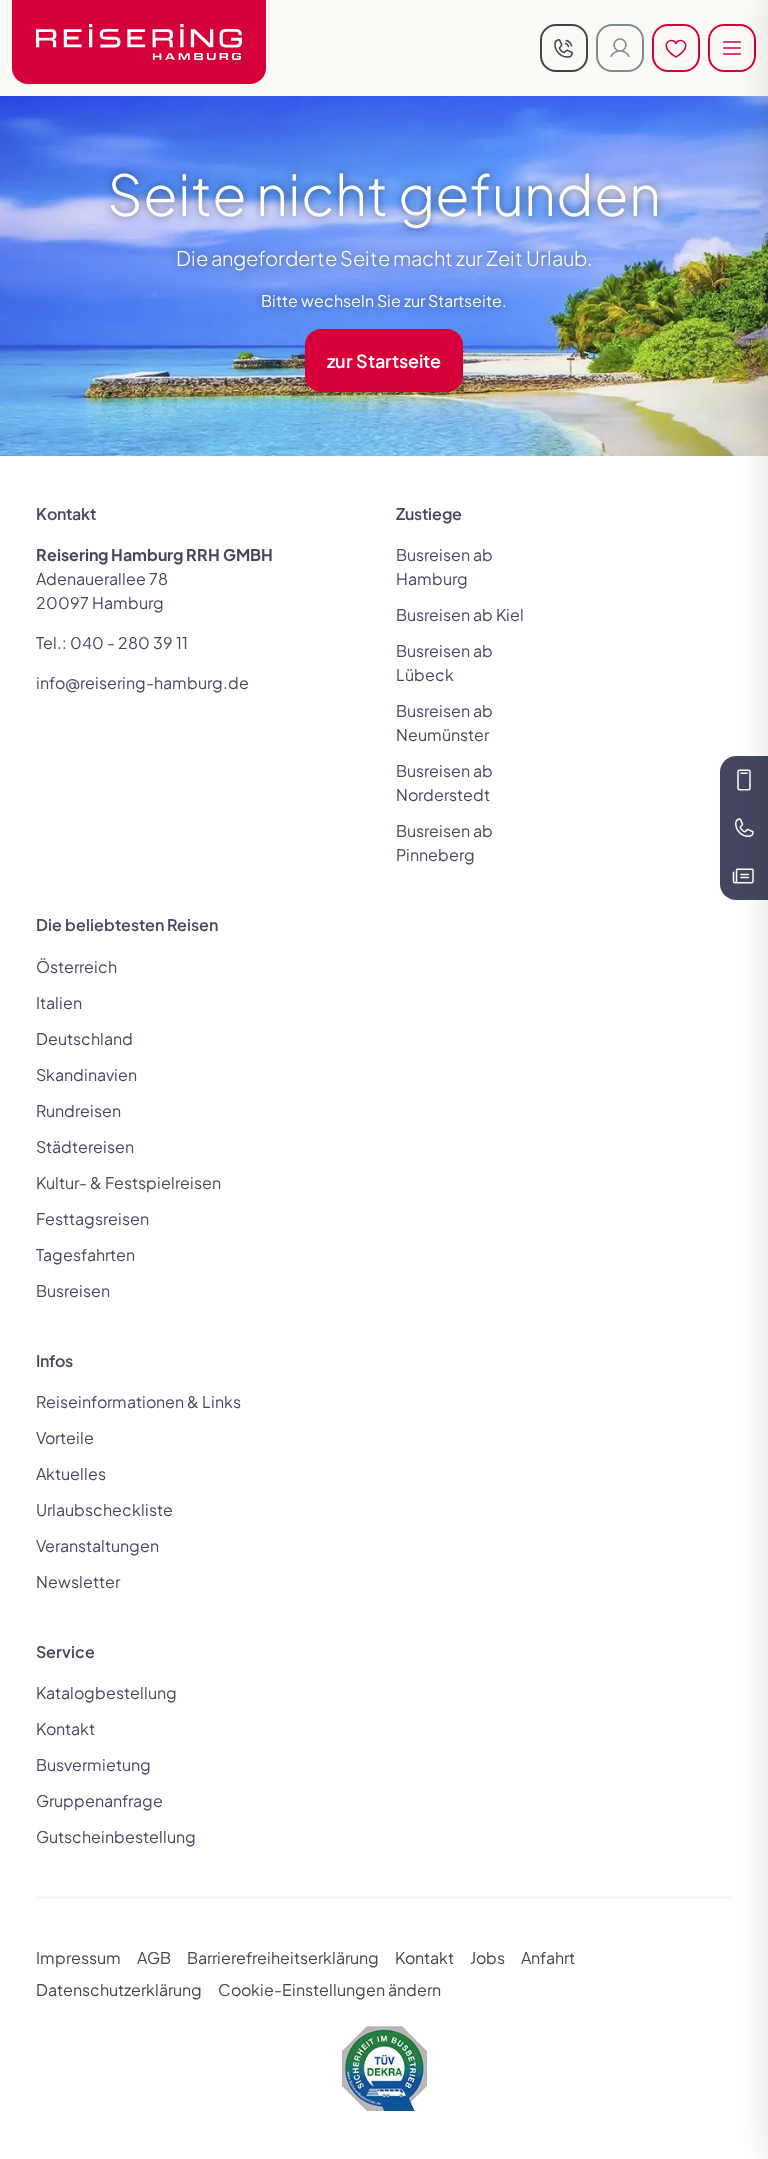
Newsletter (78, 1581)
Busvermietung (93, 1764)
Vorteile (65, 1437)
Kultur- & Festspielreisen (128, 1182)
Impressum (78, 1957)
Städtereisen (85, 1146)
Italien (59, 1002)
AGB (154, 1957)
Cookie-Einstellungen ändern (329, 1989)
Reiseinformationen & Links (138, 1401)
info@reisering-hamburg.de (142, 682)
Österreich (76, 966)
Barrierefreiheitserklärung (283, 1957)
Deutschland (84, 1038)
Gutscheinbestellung (116, 1836)
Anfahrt (548, 1957)
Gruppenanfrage (99, 1800)
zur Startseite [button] (384, 360)
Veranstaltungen (97, 1545)
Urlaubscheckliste (104, 1509)
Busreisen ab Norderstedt (444, 782)
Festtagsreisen (92, 1218)
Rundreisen (78, 1110)
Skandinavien (86, 1074)
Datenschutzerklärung (119, 1989)
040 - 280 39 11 (129, 642)
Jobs (487, 1957)
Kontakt (65, 1728)
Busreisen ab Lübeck (444, 662)
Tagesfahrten (85, 1254)
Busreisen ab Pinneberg (444, 842)
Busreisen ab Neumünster (444, 722)
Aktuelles (71, 1473)
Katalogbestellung (106, 1692)
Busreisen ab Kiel (460, 614)
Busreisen (73, 1290)
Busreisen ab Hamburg (444, 566)
